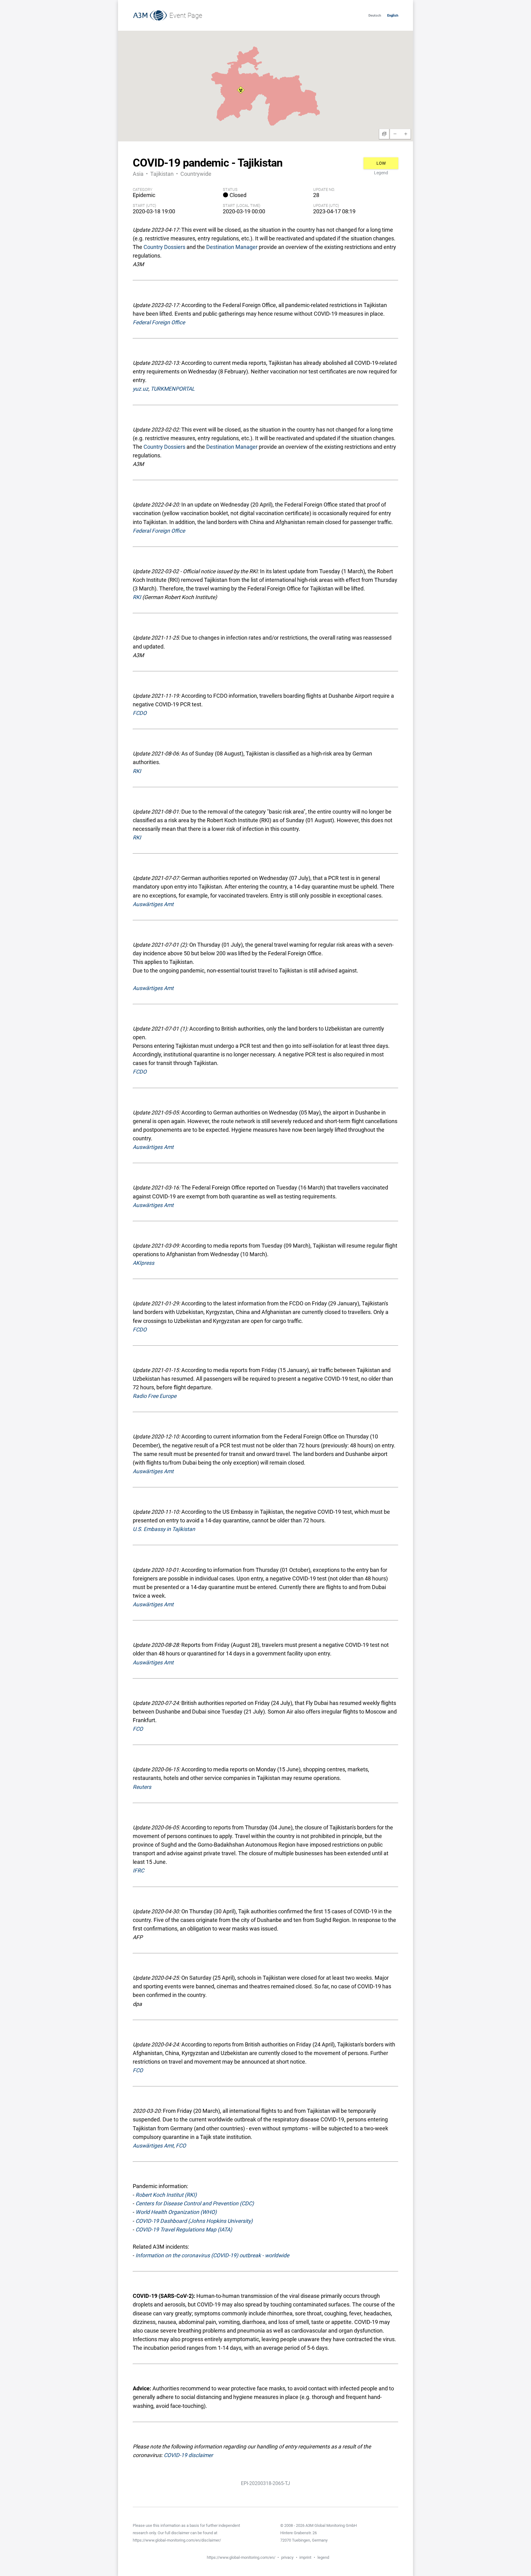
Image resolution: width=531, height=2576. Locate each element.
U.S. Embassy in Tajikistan (164, 1529)
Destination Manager (232, 247)
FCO (138, 1729)
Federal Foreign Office (159, 322)
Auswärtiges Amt (153, 904)
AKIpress (144, 1263)
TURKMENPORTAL (173, 389)
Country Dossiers (164, 247)
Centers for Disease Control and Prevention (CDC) (195, 2203)
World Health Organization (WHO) (176, 2212)
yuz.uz (141, 389)
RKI (137, 597)
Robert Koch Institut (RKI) (166, 2195)
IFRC (138, 1871)
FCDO (140, 713)
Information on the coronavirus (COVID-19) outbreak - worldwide (212, 2255)
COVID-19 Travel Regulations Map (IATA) (184, 2230)
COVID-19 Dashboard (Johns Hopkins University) (194, 2221)
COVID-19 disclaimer (188, 2455)
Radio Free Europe (155, 1396)
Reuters (142, 1787)
